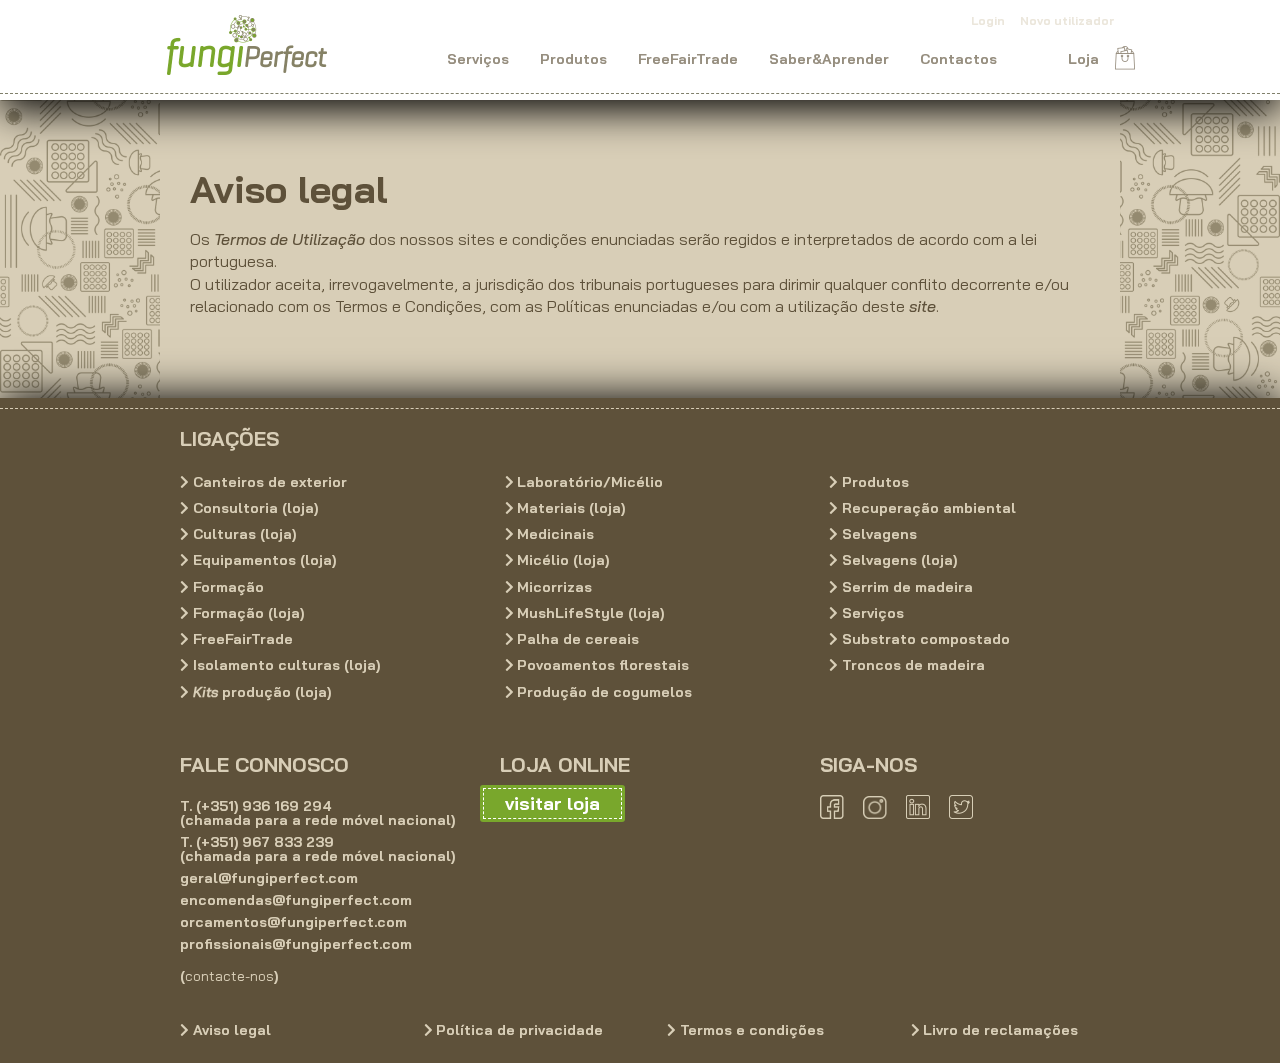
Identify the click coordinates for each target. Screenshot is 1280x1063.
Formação (226, 587)
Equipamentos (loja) (262, 561)
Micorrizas (552, 587)
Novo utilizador (1067, 21)
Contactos (958, 58)
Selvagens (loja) (897, 561)
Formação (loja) (246, 613)
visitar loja (552, 803)
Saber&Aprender (829, 58)
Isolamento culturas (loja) (284, 666)
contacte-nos (229, 976)
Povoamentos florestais (601, 666)
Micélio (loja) (561, 561)
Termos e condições (750, 1030)
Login (988, 21)
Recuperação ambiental (927, 508)
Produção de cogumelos (602, 692)
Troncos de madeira (911, 666)
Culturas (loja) (242, 534)
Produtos (573, 58)
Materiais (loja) (569, 508)
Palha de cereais (576, 639)
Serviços (478, 58)
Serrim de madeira (905, 587)
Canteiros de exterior (268, 482)
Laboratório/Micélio (588, 482)
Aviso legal (230, 1030)
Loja (1083, 58)
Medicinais (553, 534)
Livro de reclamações (998, 1030)
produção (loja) (262, 692)
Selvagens (877, 534)
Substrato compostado (924, 639)
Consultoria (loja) (253, 508)
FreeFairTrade (688, 58)
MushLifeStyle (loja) (588, 613)
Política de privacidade (517, 1030)
